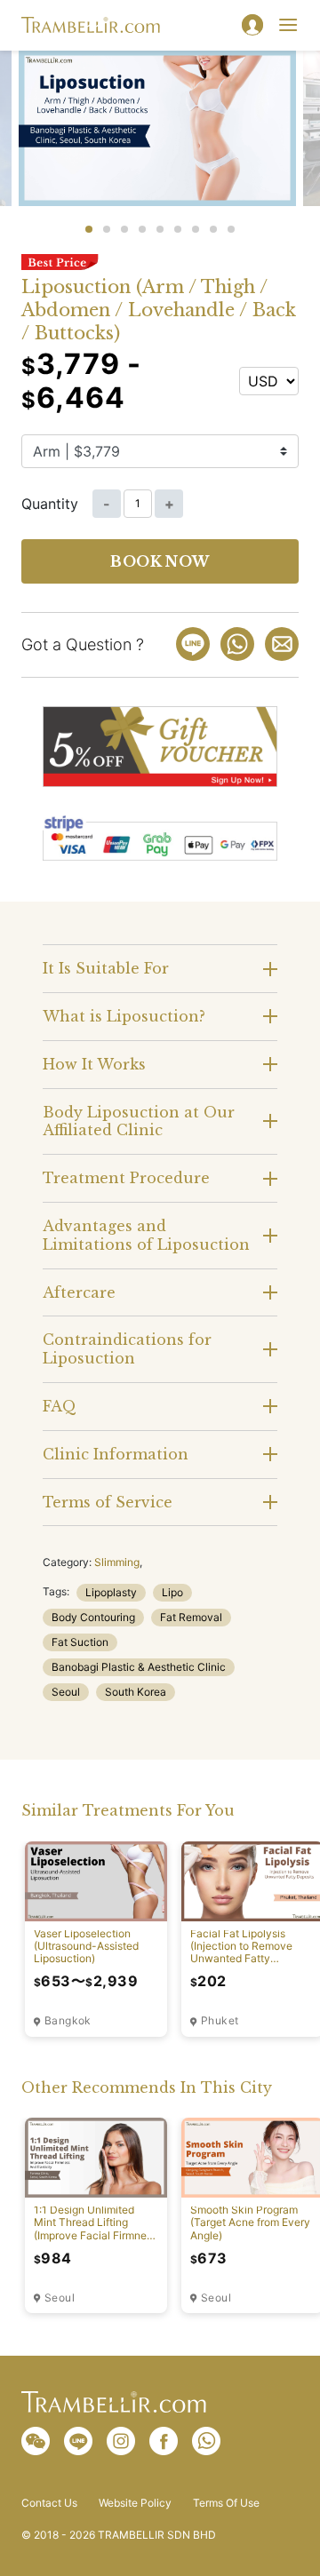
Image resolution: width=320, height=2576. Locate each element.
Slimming (117, 1562)
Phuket (220, 2021)
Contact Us (49, 2503)
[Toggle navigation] (288, 25)
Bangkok (68, 2021)
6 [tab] (178, 229)
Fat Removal (191, 1617)
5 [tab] (160, 229)
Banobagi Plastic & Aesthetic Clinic (139, 1667)
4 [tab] (142, 229)
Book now (160, 561)
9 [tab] (231, 229)
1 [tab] (89, 229)
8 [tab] (213, 229)
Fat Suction (80, 1642)
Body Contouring (93, 1617)
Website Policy (135, 2503)
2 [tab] (107, 229)
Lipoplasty (111, 1592)
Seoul (66, 1692)
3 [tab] (124, 229)
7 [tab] (196, 229)
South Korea (136, 1692)
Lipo (172, 1592)
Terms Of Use (226, 2503)
